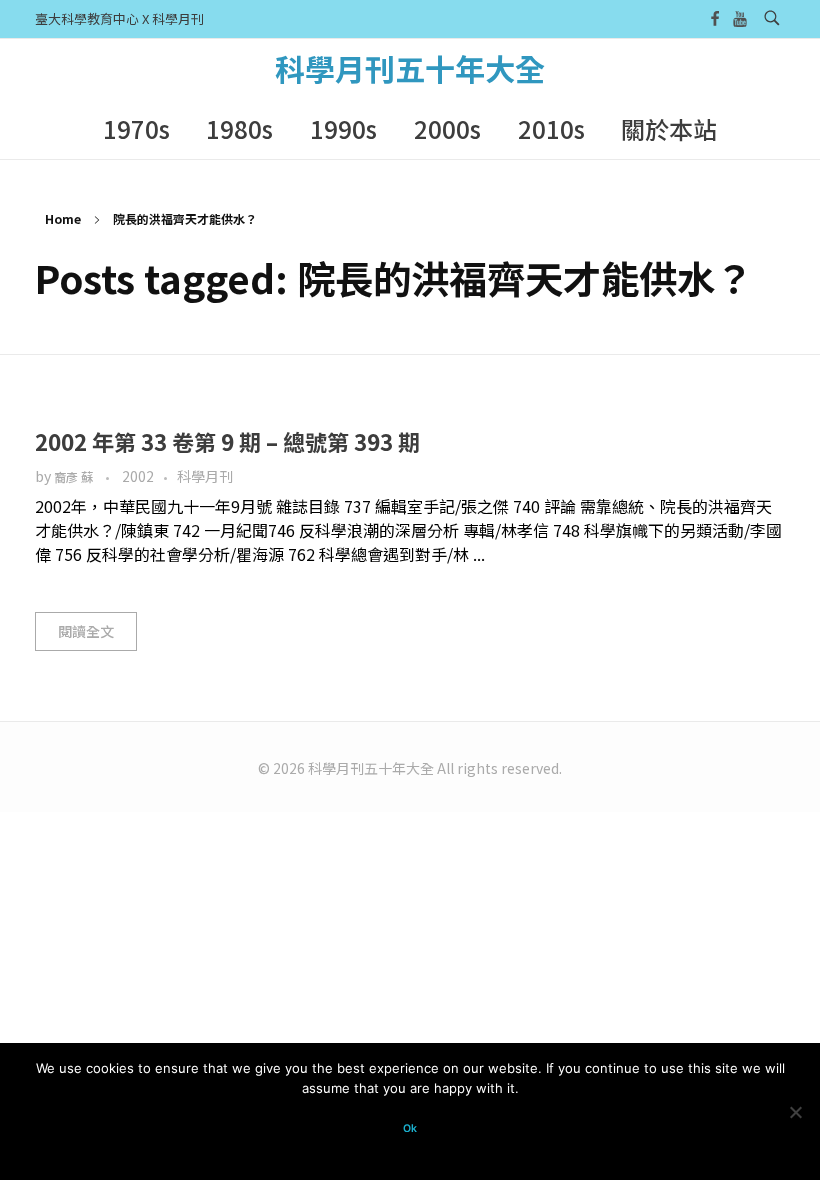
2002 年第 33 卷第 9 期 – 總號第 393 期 (227, 441)
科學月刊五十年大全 (410, 68)
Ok (410, 1128)
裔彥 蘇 (75, 477)
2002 (138, 476)
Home (63, 218)
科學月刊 (205, 476)
